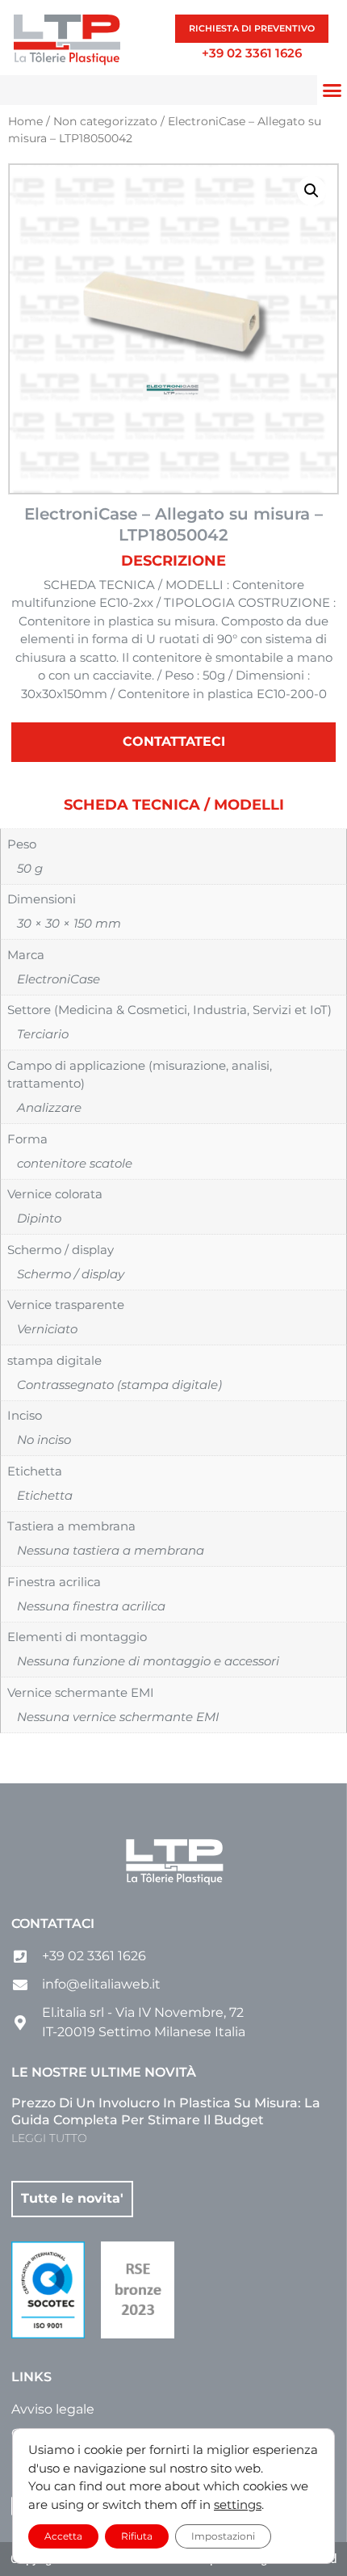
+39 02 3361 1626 (252, 53)
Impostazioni (223, 2536)
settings (238, 2504)
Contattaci (53, 1924)
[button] (311, 191)
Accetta (63, 2536)
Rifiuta (137, 2536)
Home (25, 121)
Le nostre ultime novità (104, 2072)
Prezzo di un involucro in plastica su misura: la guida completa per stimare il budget (166, 2111)
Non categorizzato (105, 121)
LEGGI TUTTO (49, 2138)
